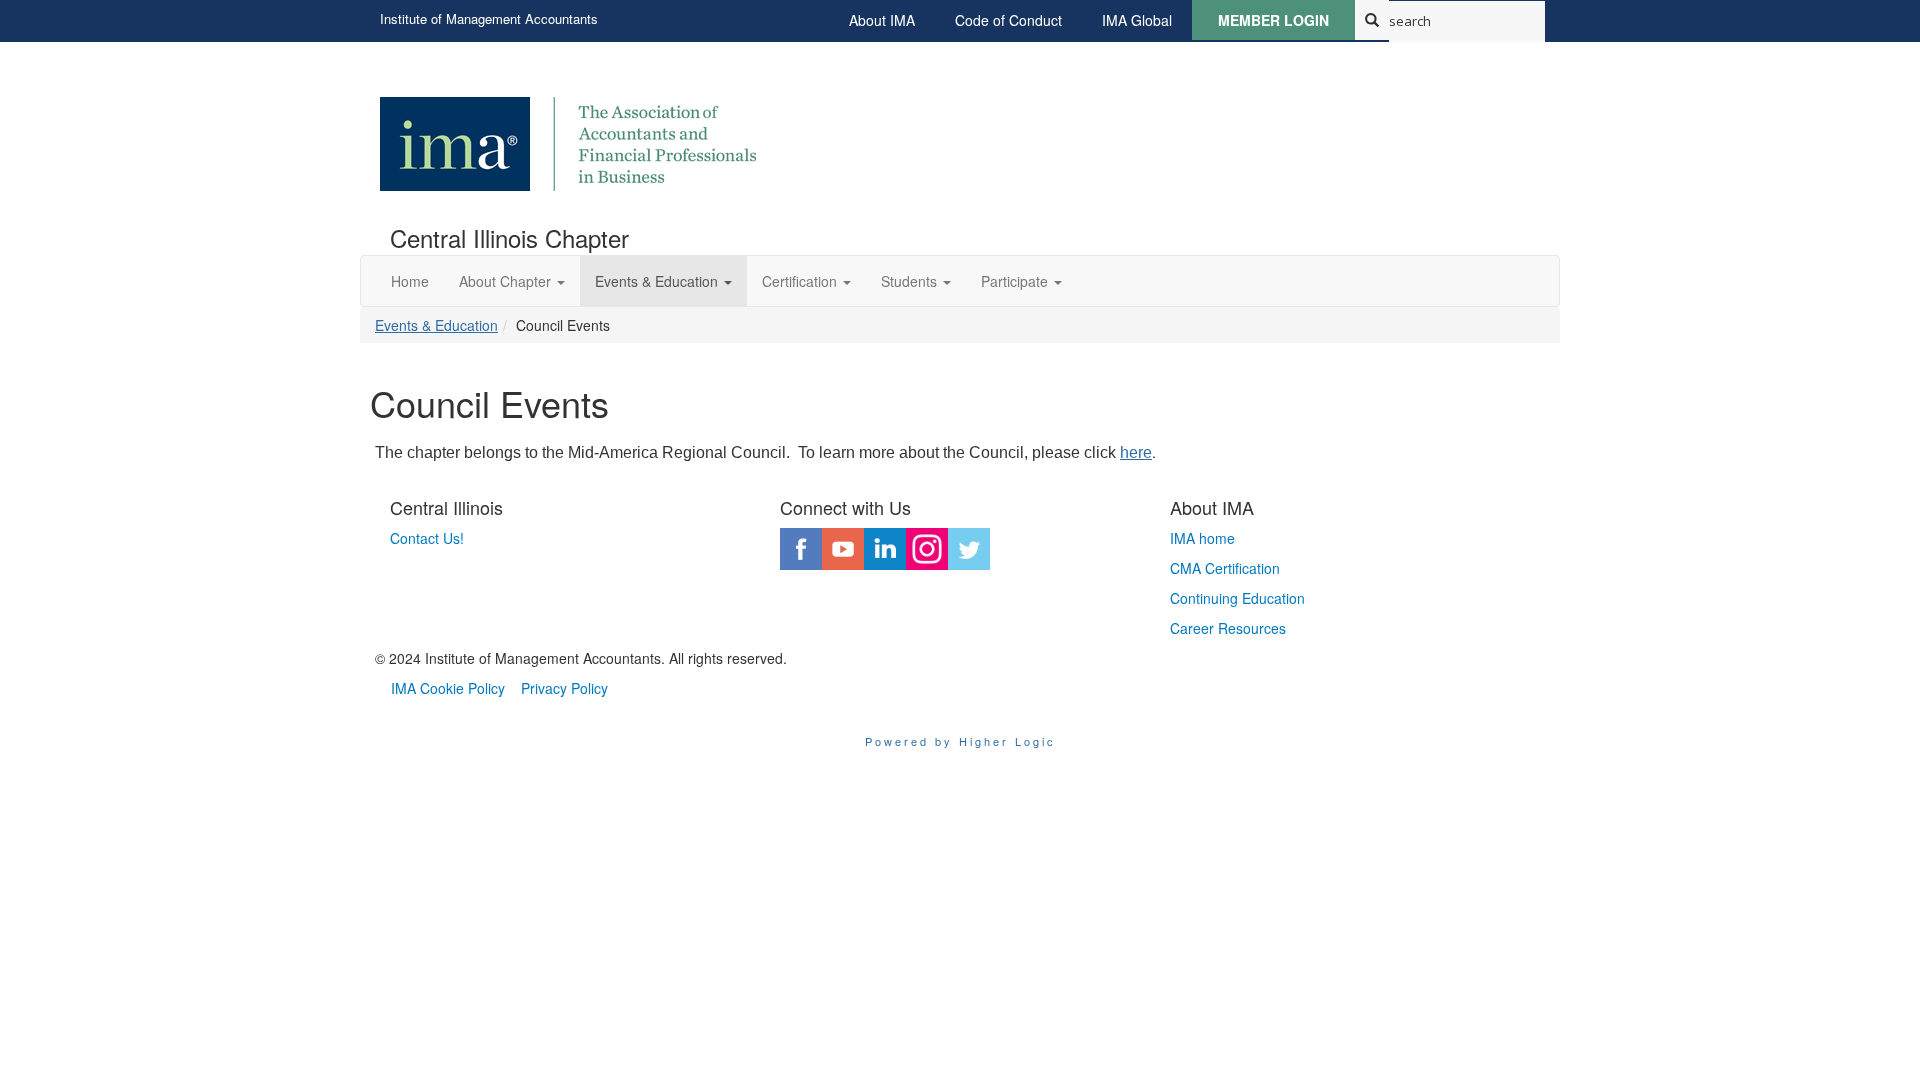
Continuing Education (1237, 598)
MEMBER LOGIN (1273, 20)
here (1136, 452)
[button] (512, 281)
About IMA (882, 20)
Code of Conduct (1008, 20)
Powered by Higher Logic (960, 741)
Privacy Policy (564, 688)
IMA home (1202, 538)
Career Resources (1228, 628)
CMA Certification (1225, 568)
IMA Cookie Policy (448, 688)
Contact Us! (427, 538)
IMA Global (1137, 20)
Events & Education (436, 325)
